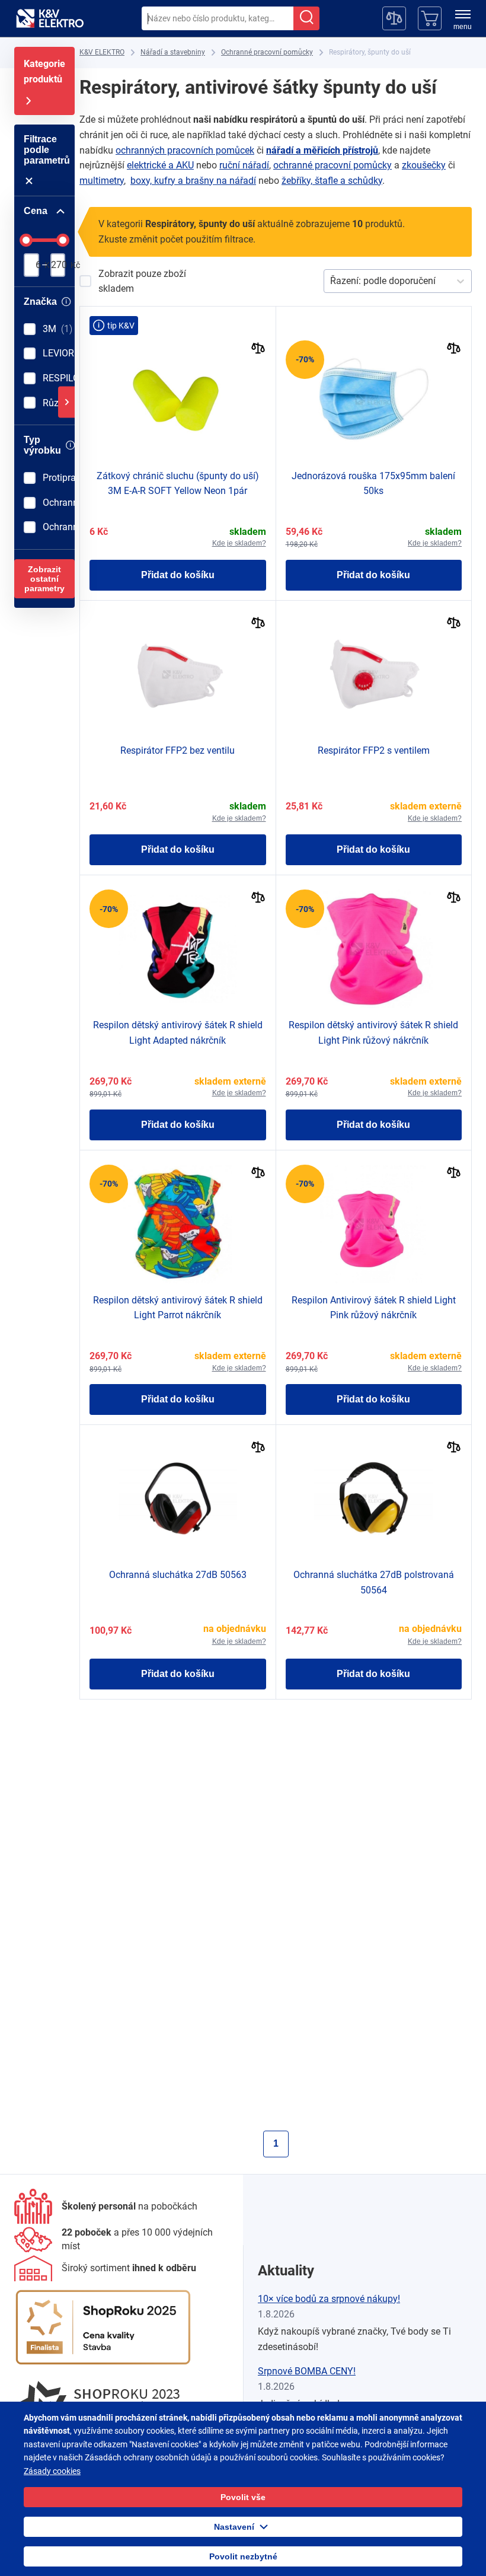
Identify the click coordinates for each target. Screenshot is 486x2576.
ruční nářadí (244, 165)
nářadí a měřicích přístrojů (322, 150)
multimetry (102, 181)
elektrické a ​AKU (160, 165)
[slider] (26, 240)
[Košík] (430, 18)
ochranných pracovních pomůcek (185, 150)
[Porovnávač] (394, 18)
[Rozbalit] (66, 402)
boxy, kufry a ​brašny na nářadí (193, 181)
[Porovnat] (258, 350)
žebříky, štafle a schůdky (332, 181)
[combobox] (218, 18)
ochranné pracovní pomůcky (332, 165)
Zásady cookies (52, 2471)
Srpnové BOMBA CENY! (307, 2371)
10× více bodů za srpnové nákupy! (329, 2299)
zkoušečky (424, 165)
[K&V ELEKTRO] (50, 18)
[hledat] (306, 18)
